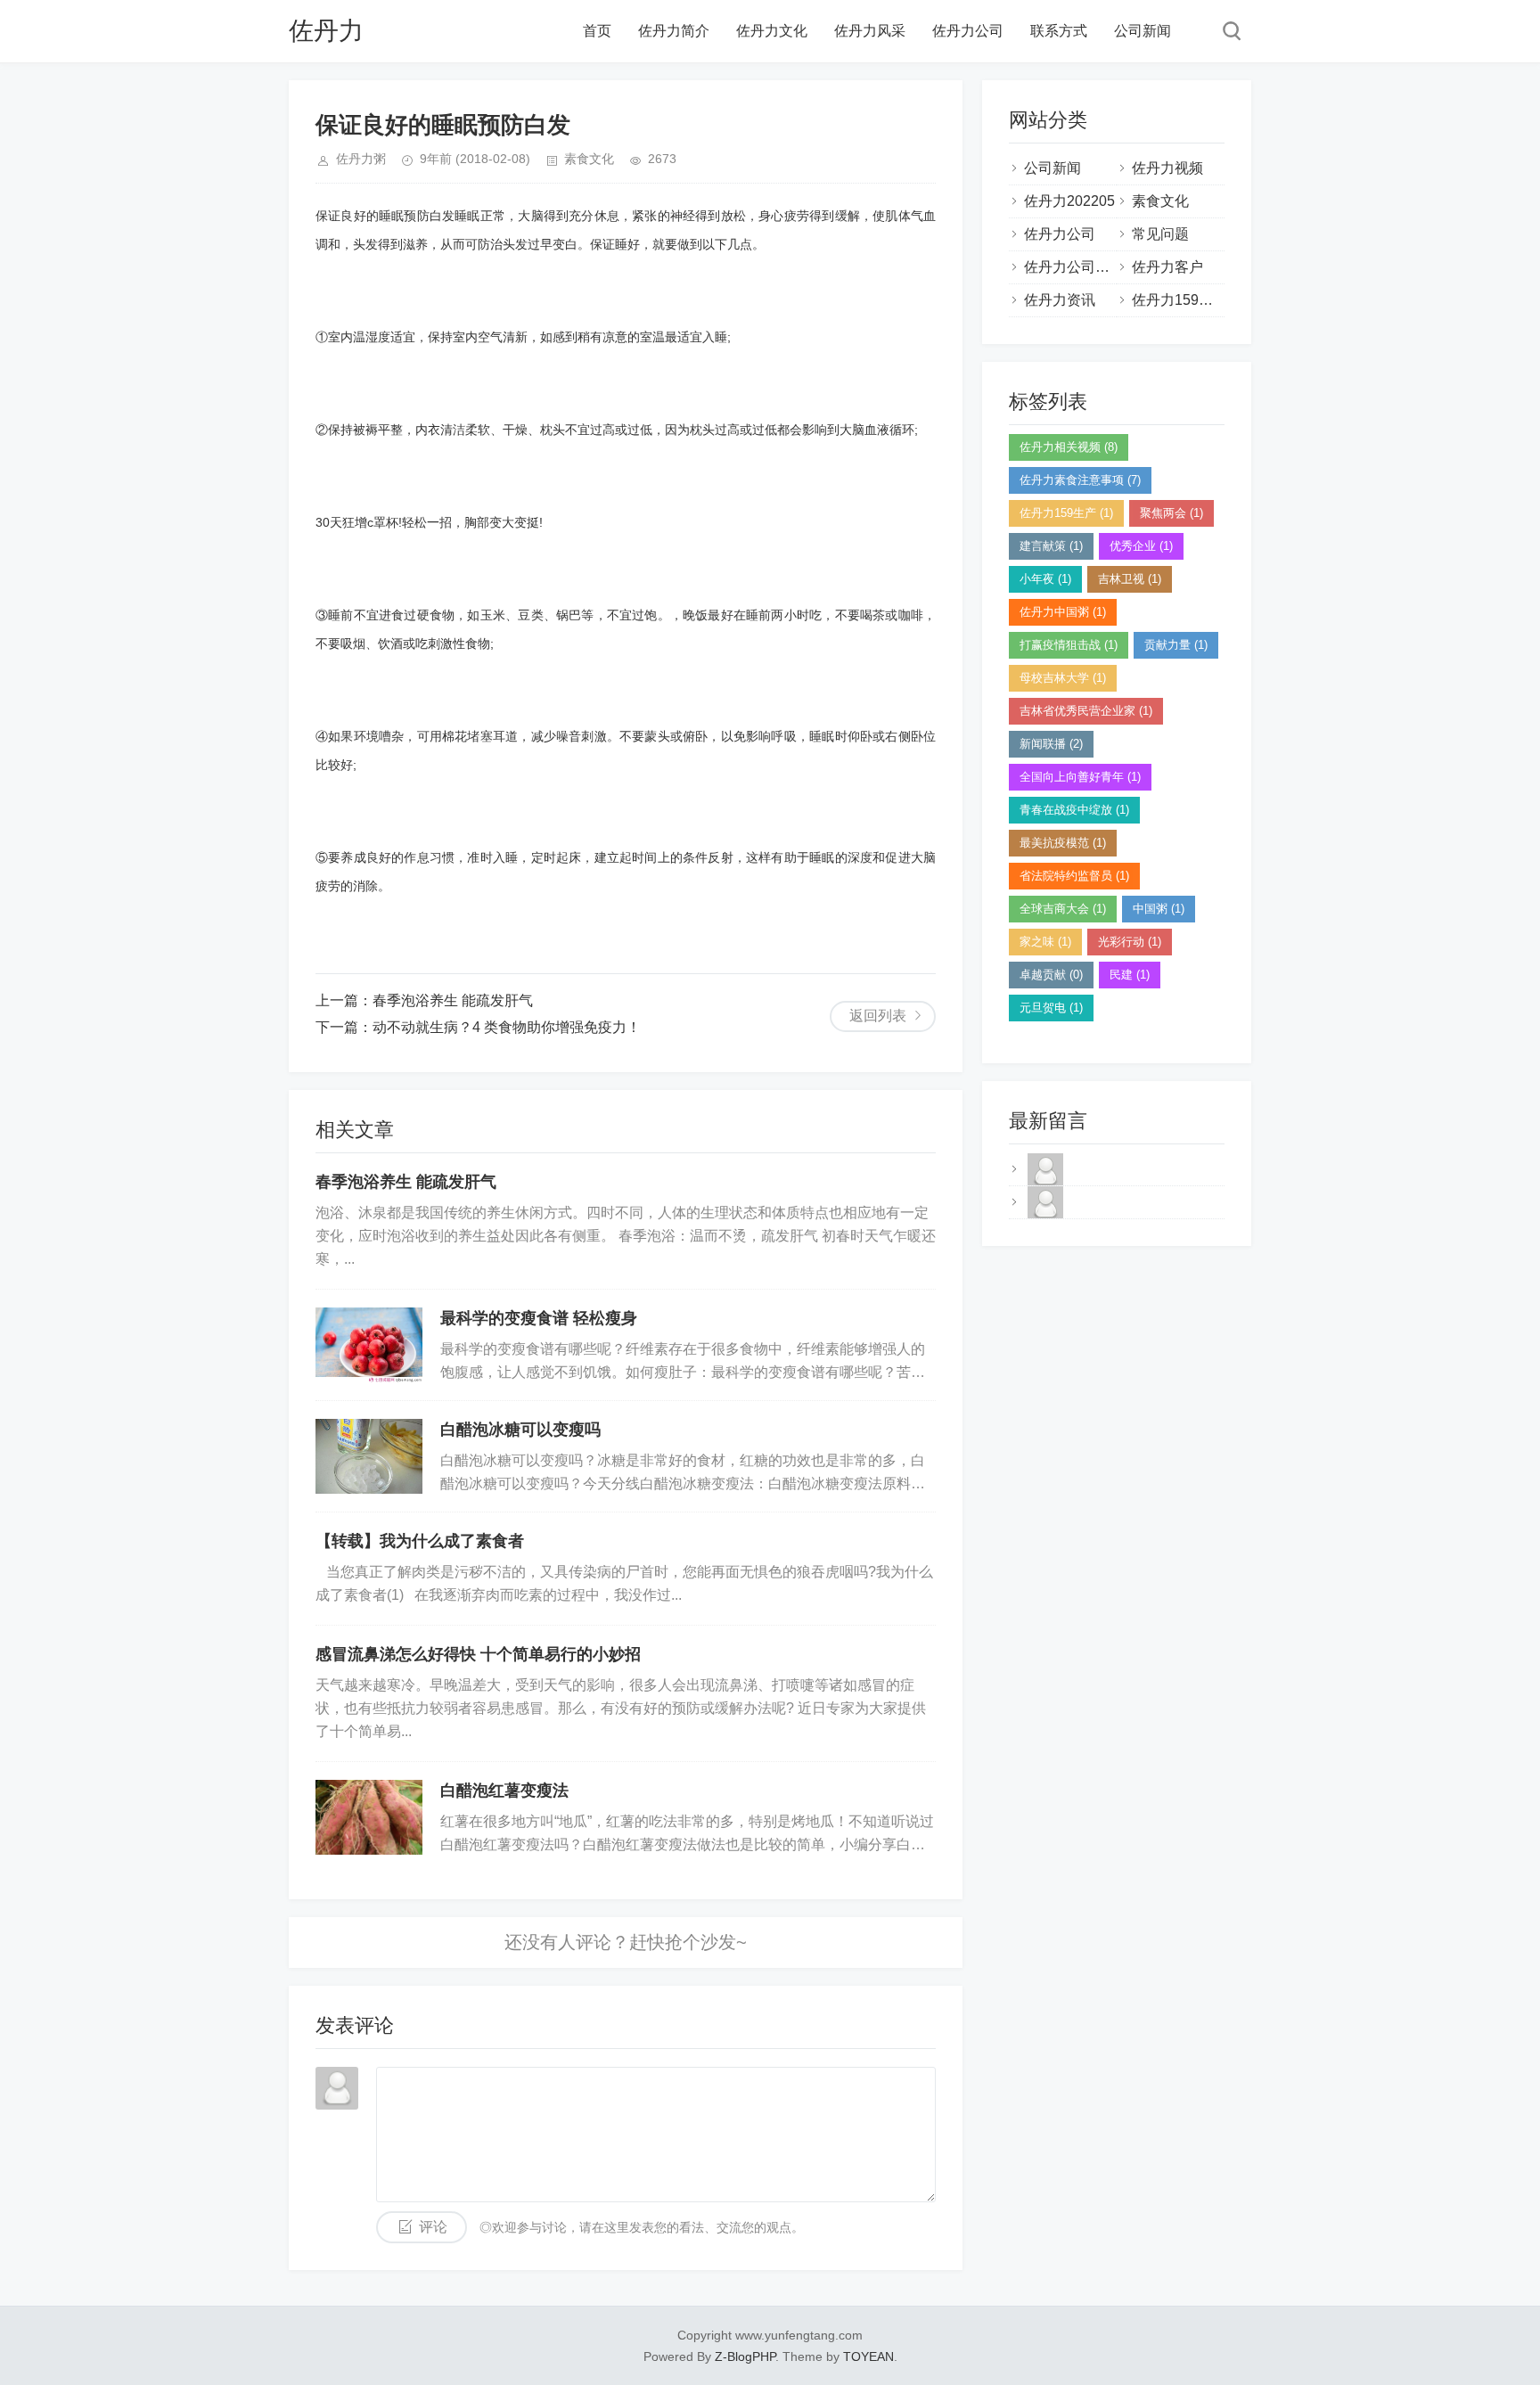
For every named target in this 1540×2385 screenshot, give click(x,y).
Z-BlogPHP (745, 2356)
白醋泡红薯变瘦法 (504, 1791)
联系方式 (1059, 31)
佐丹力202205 (1069, 201)
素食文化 (589, 159)
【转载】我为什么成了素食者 (420, 1541)
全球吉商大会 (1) (1063, 909)
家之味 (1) (1045, 942)
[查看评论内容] (1045, 1184)
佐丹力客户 (1167, 267)
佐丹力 (326, 31)
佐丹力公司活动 (1074, 267)
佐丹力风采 (870, 31)
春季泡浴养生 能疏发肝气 (453, 1000)
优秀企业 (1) (1141, 546)
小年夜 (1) (1045, 579)
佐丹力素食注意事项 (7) (1080, 480)
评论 (433, 2227)
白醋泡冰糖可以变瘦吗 (520, 1430)
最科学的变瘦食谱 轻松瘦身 (539, 1318)
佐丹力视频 (1167, 168)
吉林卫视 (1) (1130, 579)
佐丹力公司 (968, 31)
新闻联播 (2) (1051, 744)
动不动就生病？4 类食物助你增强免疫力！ (507, 1027)
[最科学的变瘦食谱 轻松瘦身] (369, 1345)
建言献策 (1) (1051, 546)
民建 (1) (1130, 975)
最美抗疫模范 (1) (1063, 843)
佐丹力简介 (674, 31)
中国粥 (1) (1159, 909)
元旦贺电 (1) (1051, 1008)
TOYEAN (868, 2356)
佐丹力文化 (772, 31)
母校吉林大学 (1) (1063, 678)
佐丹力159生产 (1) (1066, 513)
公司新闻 (1143, 31)
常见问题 (1160, 234)
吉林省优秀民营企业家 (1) (1086, 711)
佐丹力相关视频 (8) (1069, 447)
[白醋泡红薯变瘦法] (369, 1817)
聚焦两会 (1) (1171, 513)
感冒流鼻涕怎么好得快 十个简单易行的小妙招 (478, 1654)
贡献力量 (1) (1176, 645)
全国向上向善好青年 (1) (1080, 777)
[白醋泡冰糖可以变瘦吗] (369, 1456)
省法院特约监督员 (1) (1074, 876)
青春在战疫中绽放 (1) (1074, 810)
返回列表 (878, 1016)
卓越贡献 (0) (1051, 975)
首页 (597, 31)
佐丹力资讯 (1060, 300)
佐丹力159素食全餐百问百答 (1222, 300)
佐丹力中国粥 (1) (1063, 612)
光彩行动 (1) (1130, 942)
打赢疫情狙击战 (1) (1069, 645)
